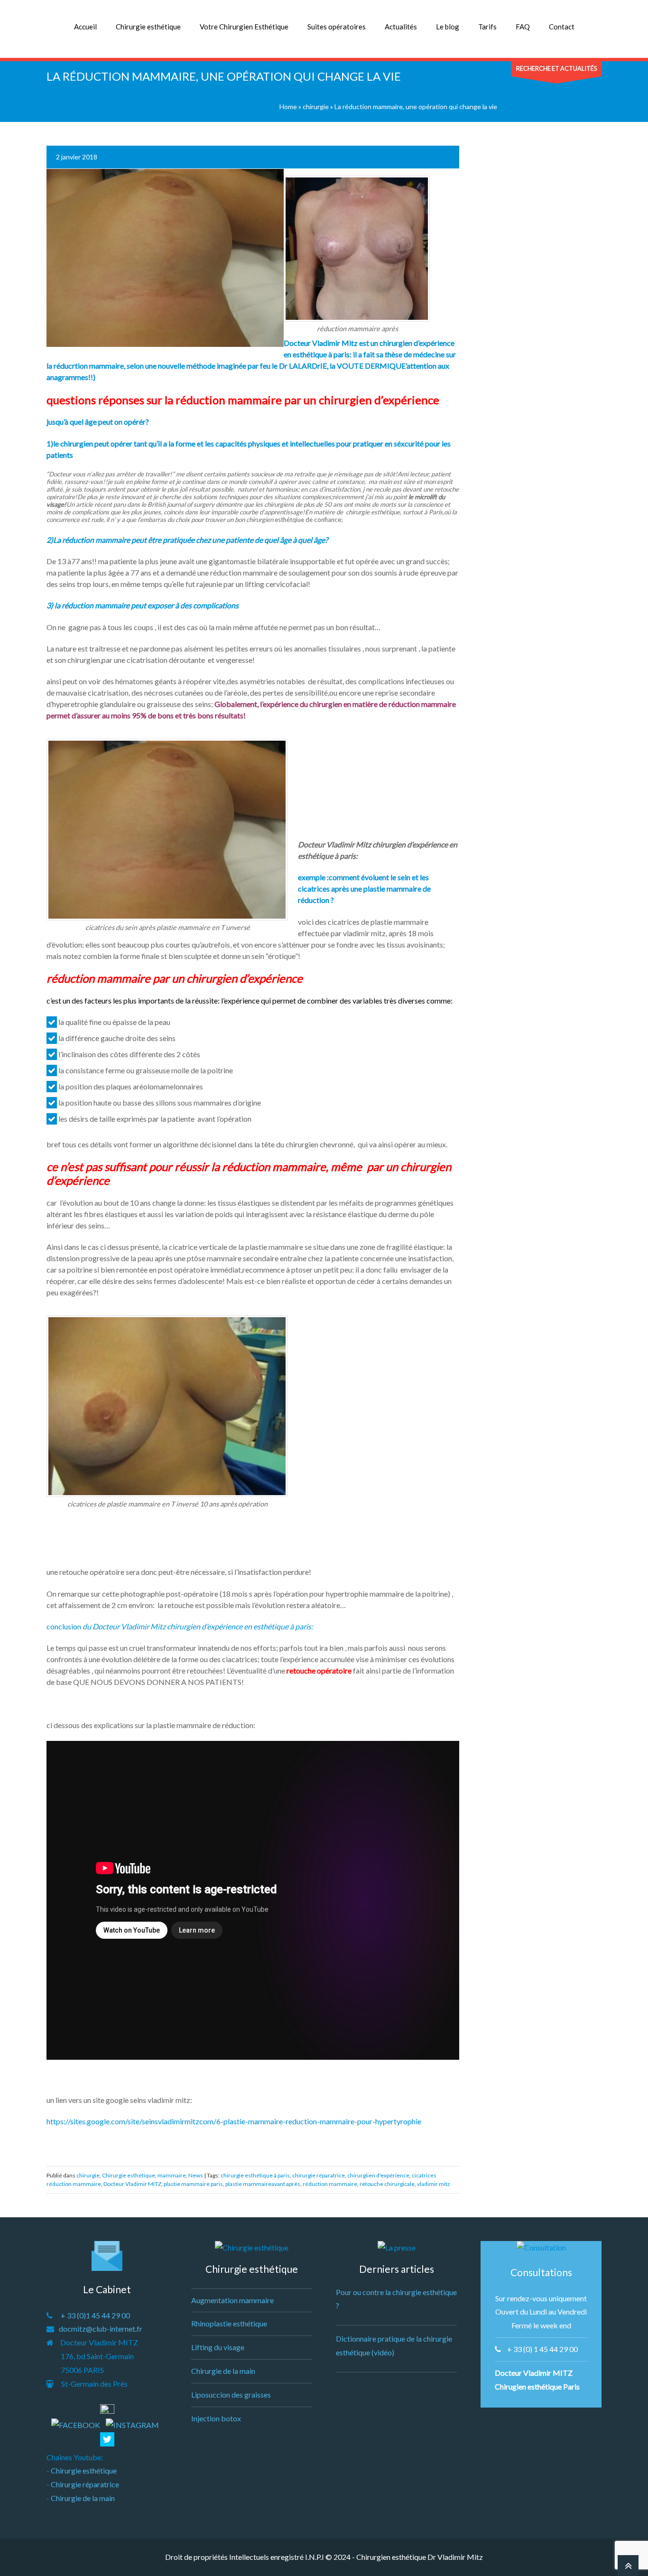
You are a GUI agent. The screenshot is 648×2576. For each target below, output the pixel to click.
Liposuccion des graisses (231, 2395)
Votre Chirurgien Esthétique (244, 27)
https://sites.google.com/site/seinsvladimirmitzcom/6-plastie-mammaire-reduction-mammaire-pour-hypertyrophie (234, 2121)
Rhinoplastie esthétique (229, 2323)
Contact (562, 27)
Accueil (85, 27)
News (196, 2175)
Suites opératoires (337, 27)
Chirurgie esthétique (148, 27)
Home (288, 107)
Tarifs (487, 27)
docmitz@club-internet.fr (101, 2329)
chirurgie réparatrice (319, 2175)
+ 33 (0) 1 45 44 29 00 (542, 2349)
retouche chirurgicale (387, 2184)
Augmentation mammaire (232, 2300)
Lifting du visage (218, 2347)
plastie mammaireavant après (263, 2184)
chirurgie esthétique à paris (255, 2175)
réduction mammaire (330, 2184)
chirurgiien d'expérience (378, 2175)
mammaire (172, 2175)
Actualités (401, 27)
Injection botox (216, 2418)
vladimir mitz (434, 2184)
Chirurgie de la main (83, 2498)
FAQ (523, 27)
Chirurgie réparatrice (85, 2484)
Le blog (448, 27)
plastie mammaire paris (193, 2184)
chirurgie (316, 107)
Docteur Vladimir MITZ (132, 2184)
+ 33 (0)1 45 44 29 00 (95, 2315)
